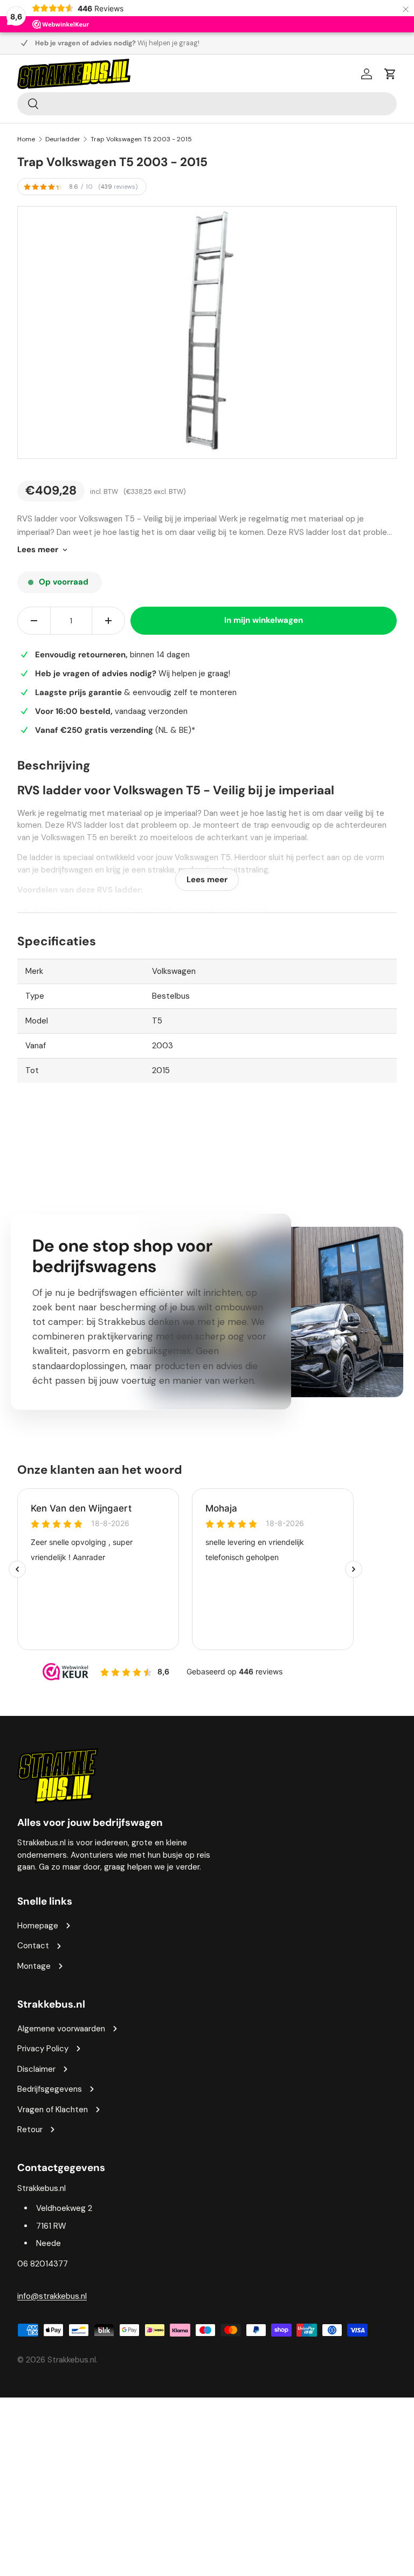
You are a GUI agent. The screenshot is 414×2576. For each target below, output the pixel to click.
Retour (30, 2130)
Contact (33, 1946)
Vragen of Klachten (53, 2110)
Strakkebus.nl (72, 2360)
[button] (390, 74)
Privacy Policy (43, 2049)
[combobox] (207, 104)
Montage (34, 1966)
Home (26, 139)
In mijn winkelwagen (264, 620)
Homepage (38, 1926)
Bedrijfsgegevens (50, 2089)
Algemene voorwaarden (61, 2029)
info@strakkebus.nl (52, 2296)
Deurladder (63, 139)
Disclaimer (36, 2069)
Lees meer (38, 549)
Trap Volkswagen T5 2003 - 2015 (141, 139)
